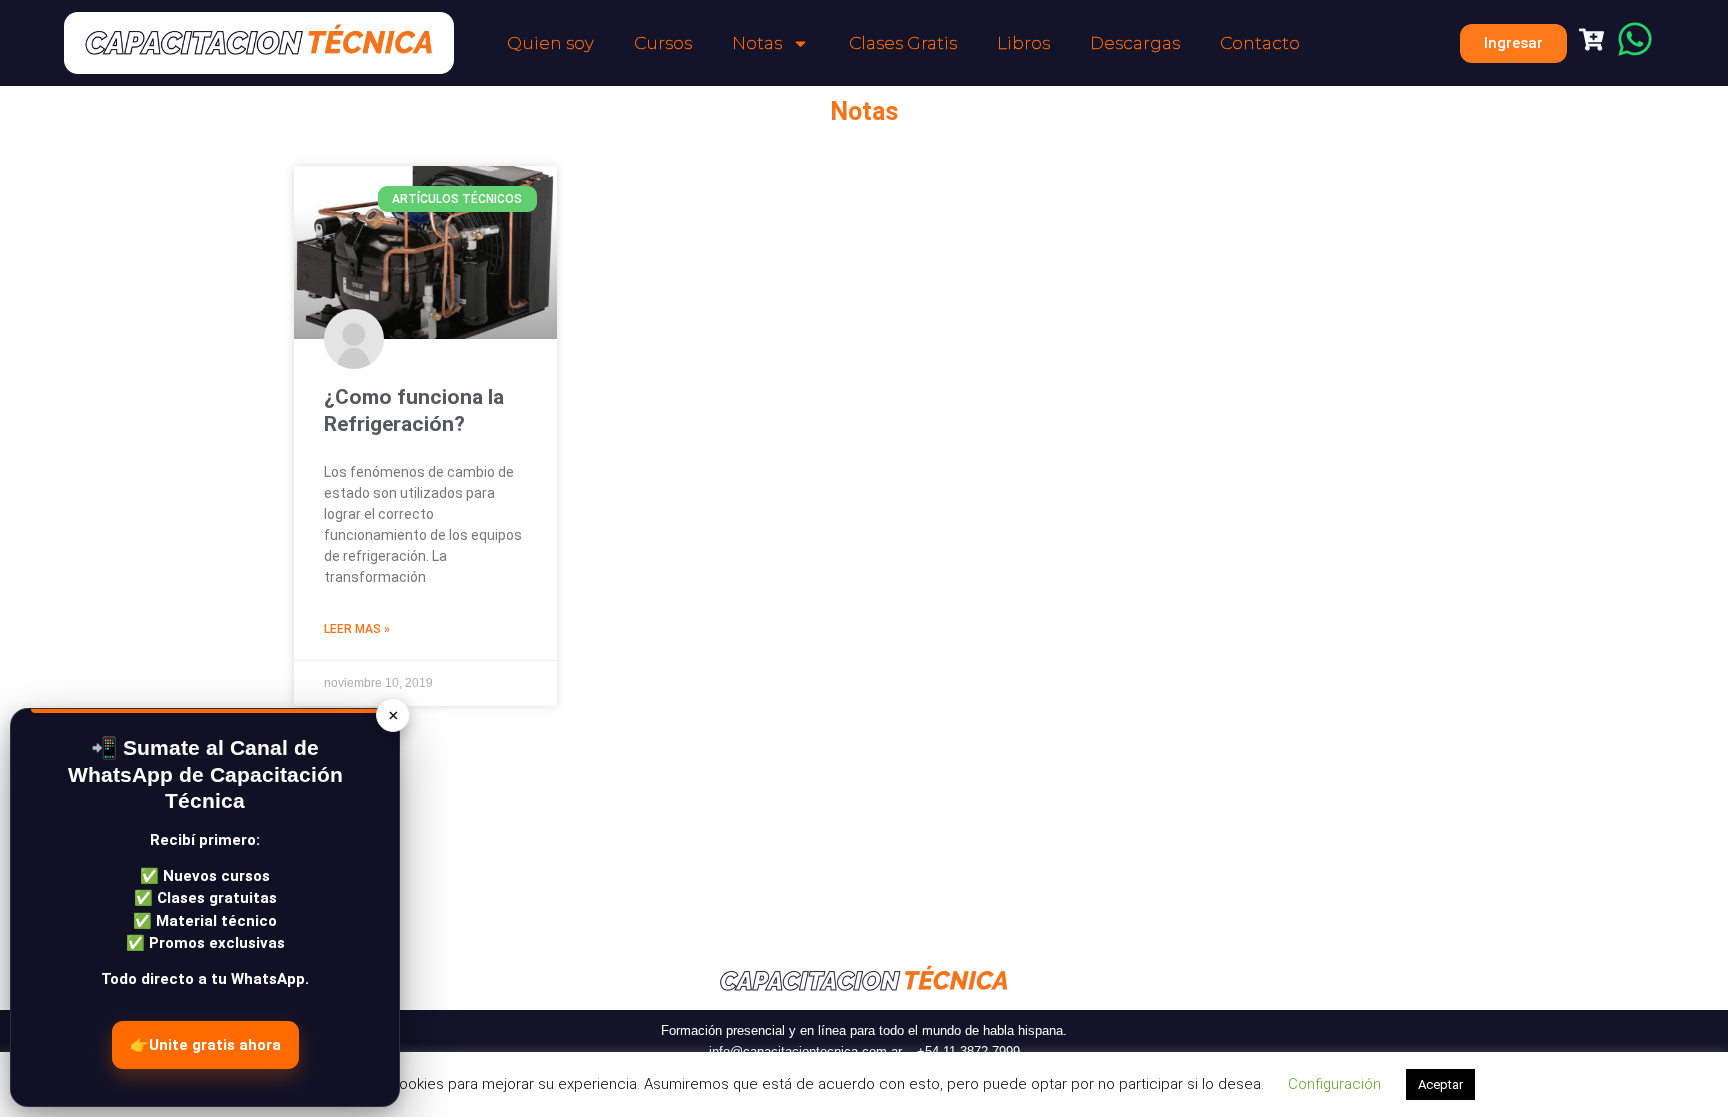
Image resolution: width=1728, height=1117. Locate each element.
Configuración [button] (1334, 1084)
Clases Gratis (903, 43)
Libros (1023, 43)
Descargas (1135, 43)
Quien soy (550, 43)
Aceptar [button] (1440, 1084)
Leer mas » (357, 629)
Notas (757, 43)
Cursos (663, 43)
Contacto (1260, 43)
